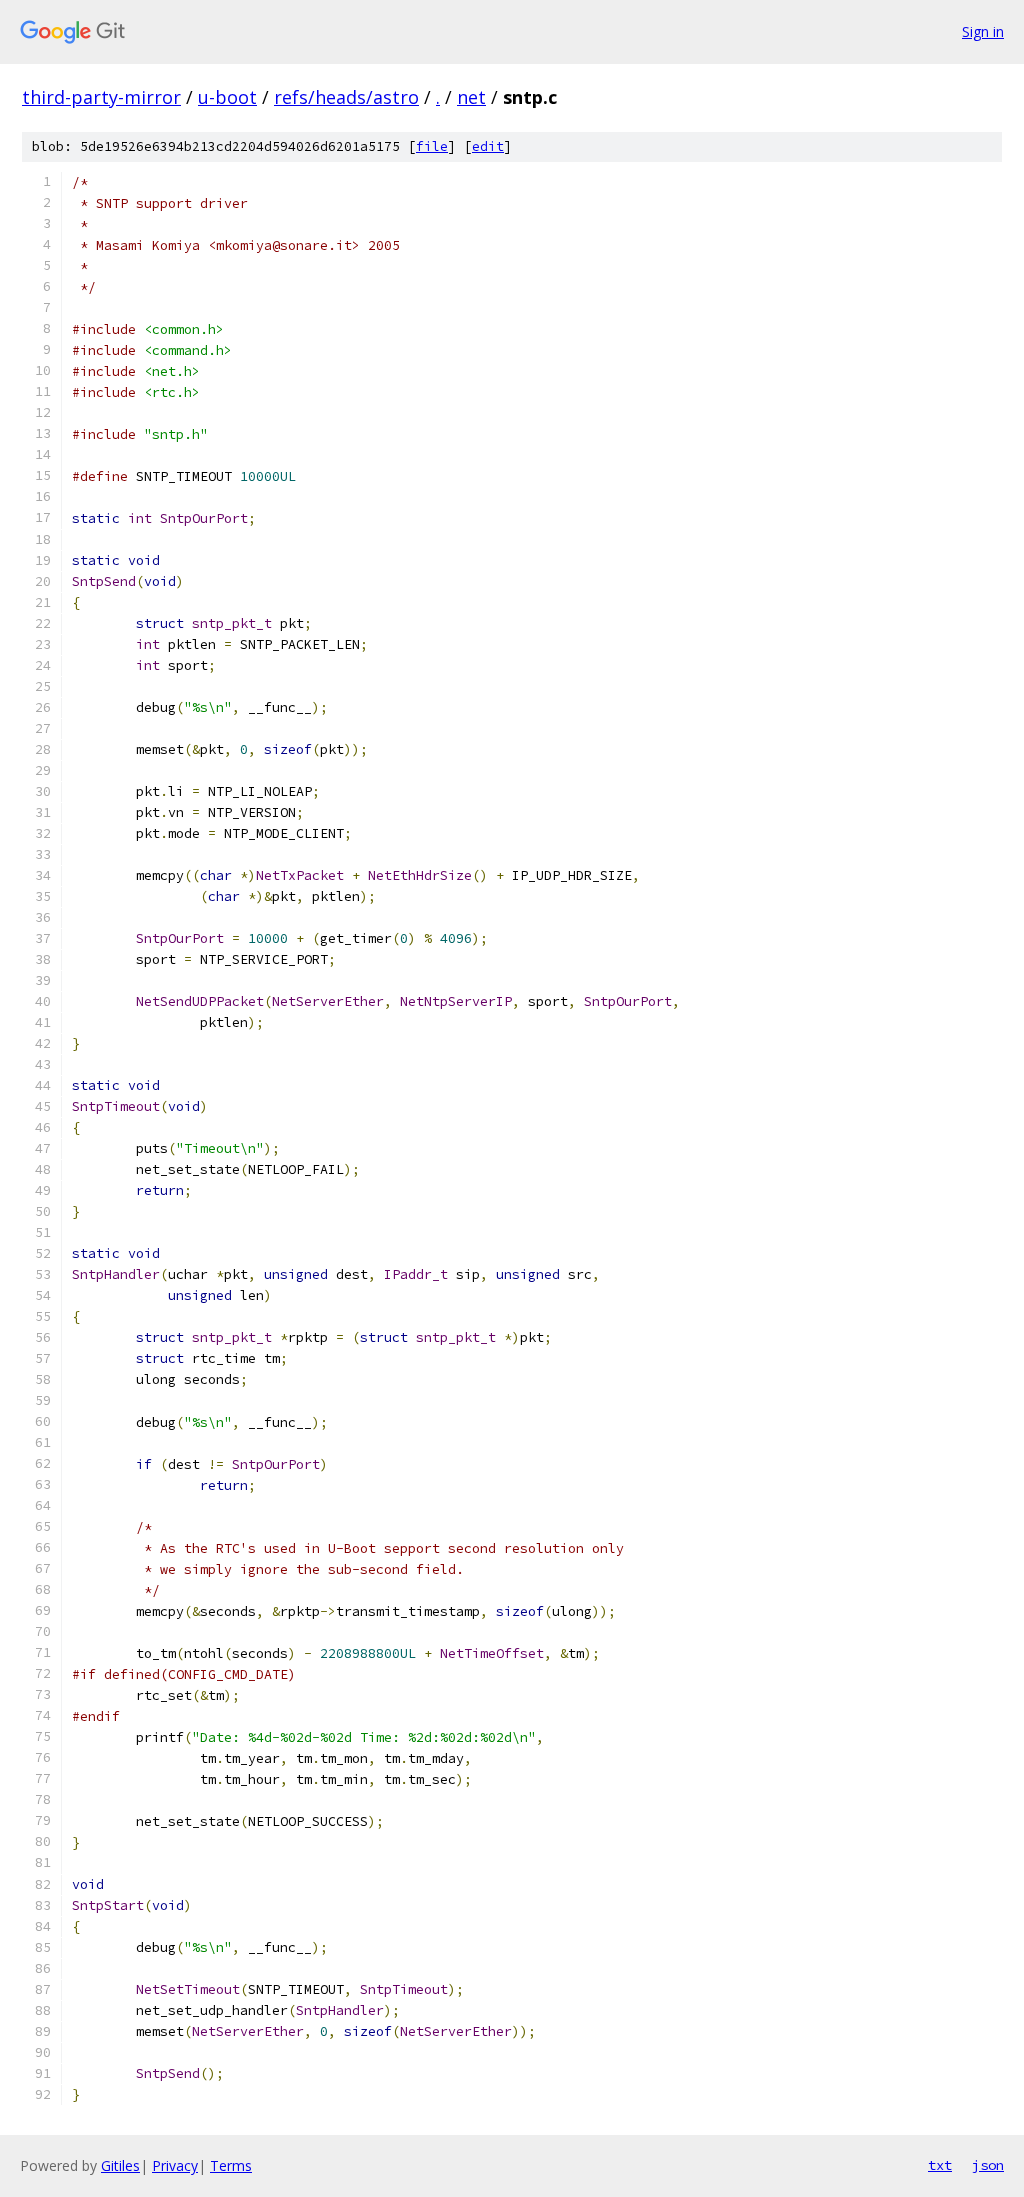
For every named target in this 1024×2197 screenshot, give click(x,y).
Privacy (175, 2165)
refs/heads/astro (346, 97)
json (988, 2165)
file (432, 146)
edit (488, 146)
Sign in (983, 31)
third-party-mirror (101, 97)
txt (940, 2165)
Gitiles (120, 2165)
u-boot (227, 97)
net (471, 97)
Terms (231, 2165)
